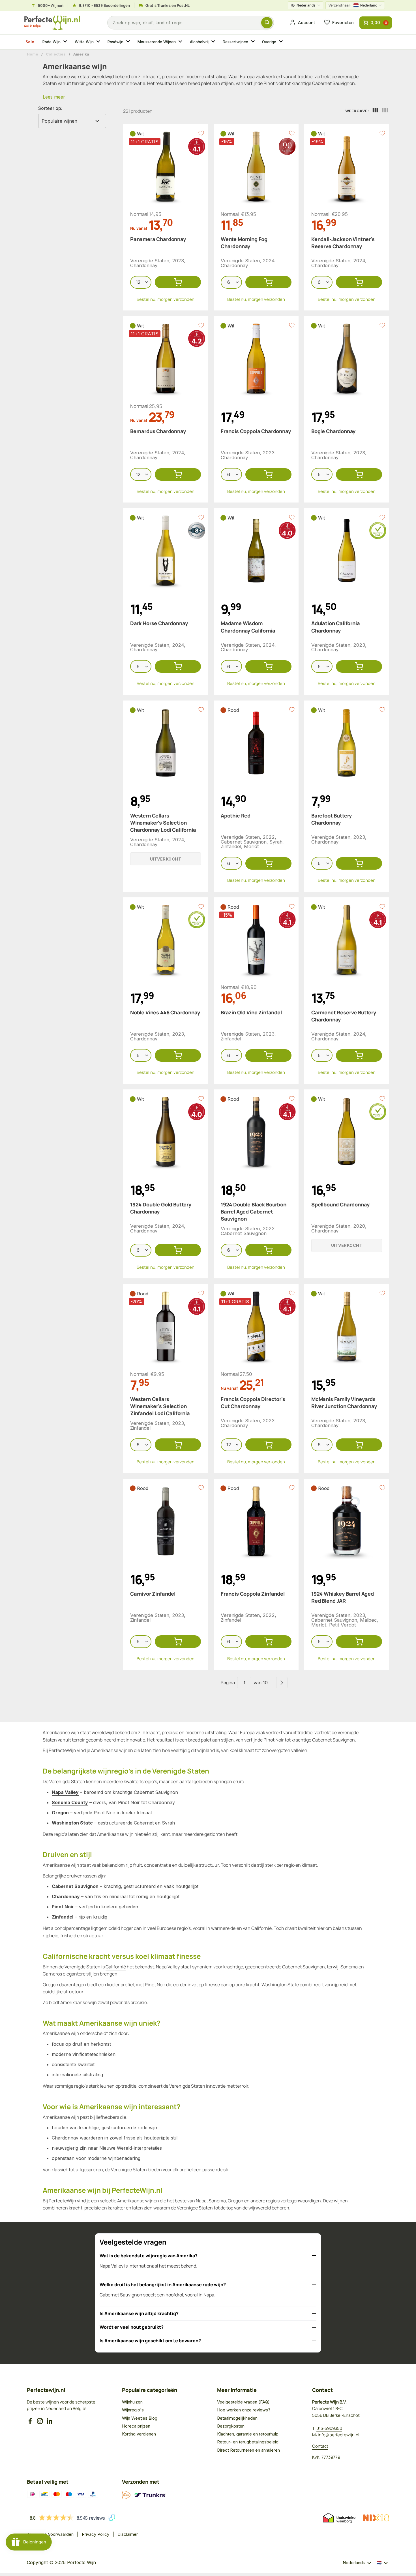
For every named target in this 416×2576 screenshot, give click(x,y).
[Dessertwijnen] (254, 42)
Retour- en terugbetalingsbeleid (248, 2442)
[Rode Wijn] (66, 42)
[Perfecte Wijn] (52, 23)
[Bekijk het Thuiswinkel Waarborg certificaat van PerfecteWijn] (340, 2518)
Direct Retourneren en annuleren (248, 2450)
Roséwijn (115, 42)
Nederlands (306, 5)
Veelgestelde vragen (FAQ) (243, 2402)
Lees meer (54, 97)
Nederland (353, 5)
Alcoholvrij (199, 42)
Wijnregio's (133, 2410)
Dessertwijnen (235, 42)
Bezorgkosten (231, 2426)
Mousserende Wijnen (157, 42)
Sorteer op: (50, 108)
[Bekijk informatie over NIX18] (376, 2518)
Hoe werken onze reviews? (244, 2410)
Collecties (56, 54)
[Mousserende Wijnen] (181, 42)
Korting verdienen (139, 2434)
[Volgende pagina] (282, 1683)
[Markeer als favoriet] (201, 133)
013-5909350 (329, 2428)
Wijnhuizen (132, 2402)
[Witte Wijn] (99, 42)
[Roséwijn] (129, 42)
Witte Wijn (84, 42)
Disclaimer (128, 2534)
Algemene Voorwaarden (50, 2534)
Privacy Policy (96, 2534)
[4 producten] (385, 111)
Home (33, 54)
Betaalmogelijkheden (237, 2418)
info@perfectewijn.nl (339, 2435)
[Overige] (282, 42)
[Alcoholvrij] (214, 42)
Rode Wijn (52, 42)
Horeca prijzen (136, 2426)
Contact (320, 2446)
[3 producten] (375, 111)
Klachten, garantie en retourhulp (248, 2434)
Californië (116, 1967)
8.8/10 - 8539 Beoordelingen (104, 5)
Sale (30, 42)
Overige (269, 42)
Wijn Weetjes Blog (140, 2418)
